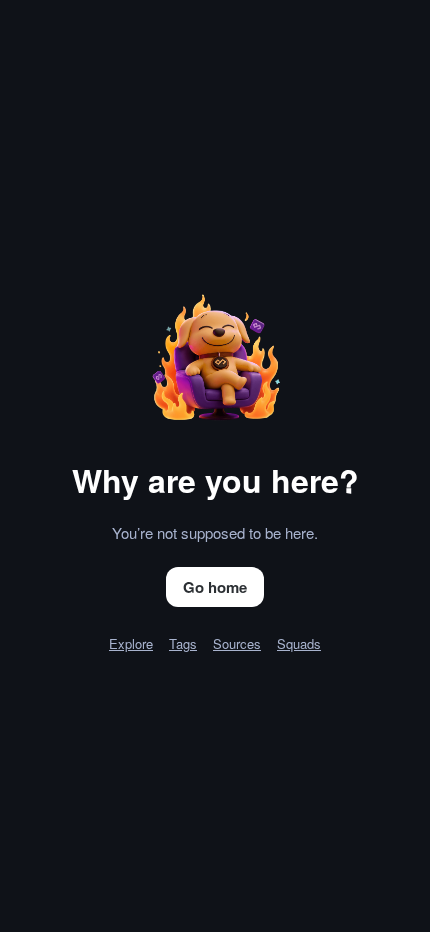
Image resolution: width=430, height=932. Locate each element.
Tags (183, 643)
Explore (131, 643)
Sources (237, 643)
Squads (299, 643)
